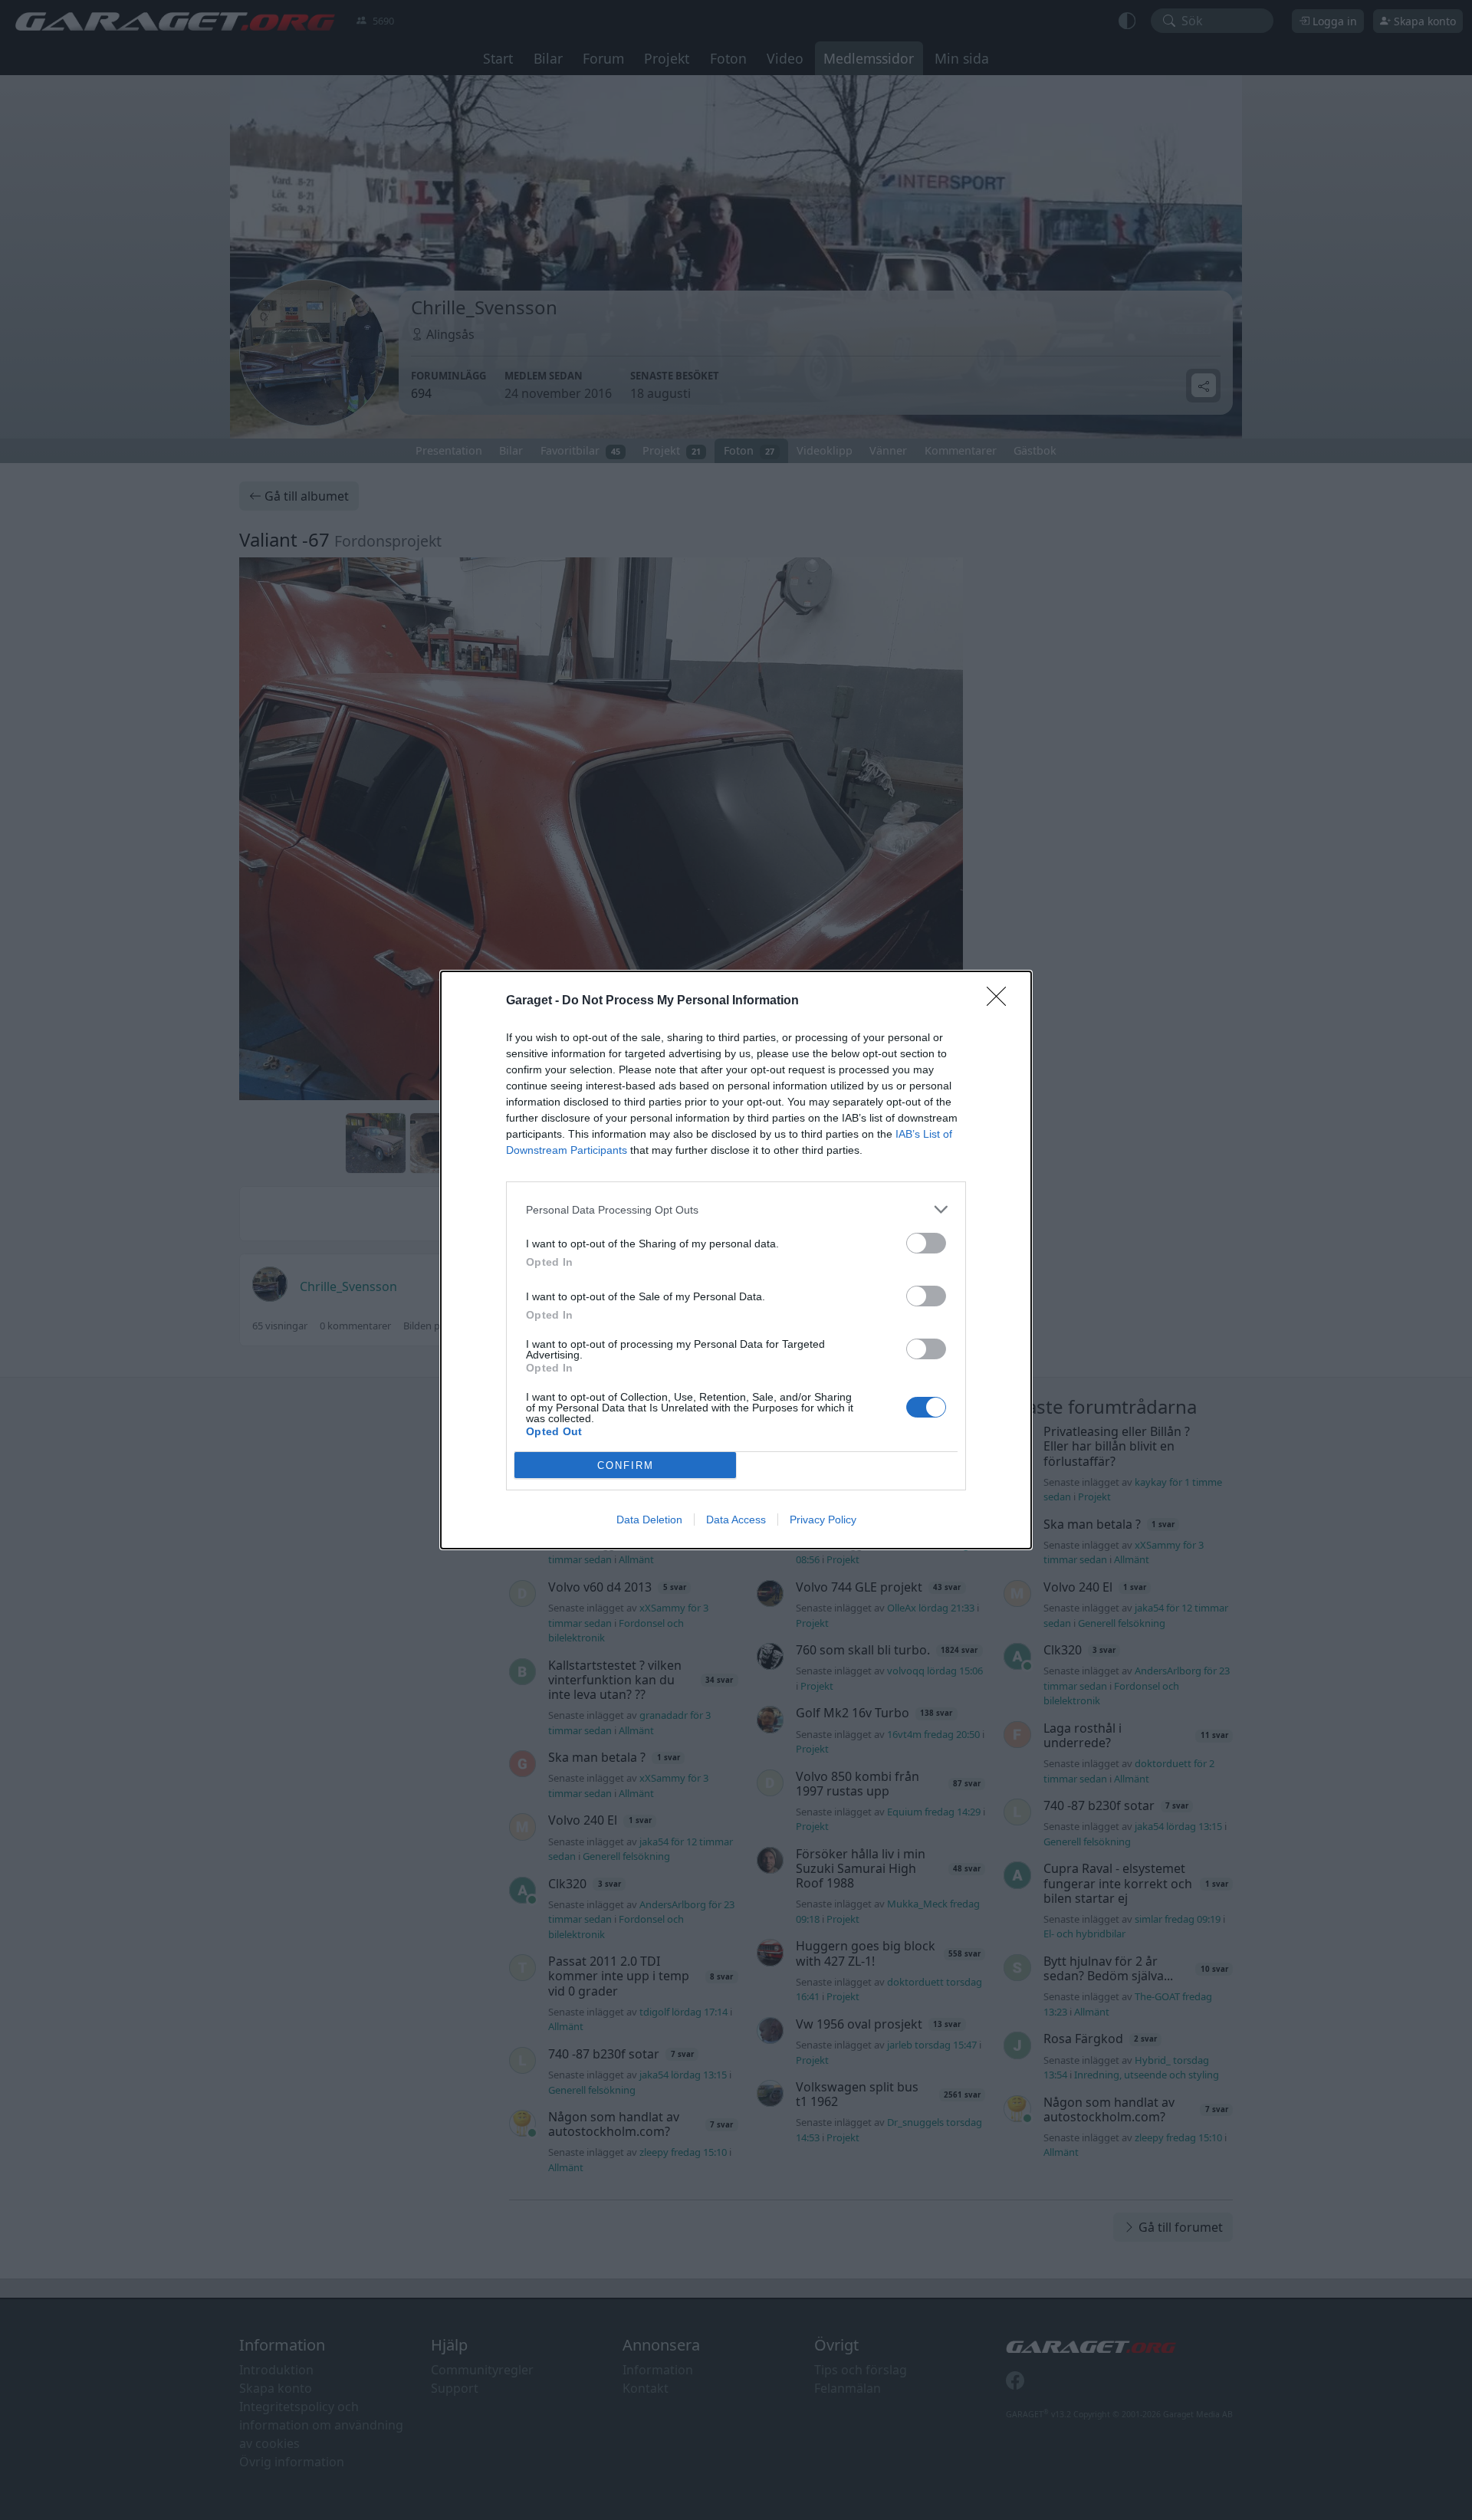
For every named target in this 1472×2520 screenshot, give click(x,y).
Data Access (736, 1520)
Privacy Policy (823, 1520)
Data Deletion (649, 1520)
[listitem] (736, 1209)
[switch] (926, 1243)
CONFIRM (626, 1465)
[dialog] (736, 1260)
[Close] (1001, 1001)
